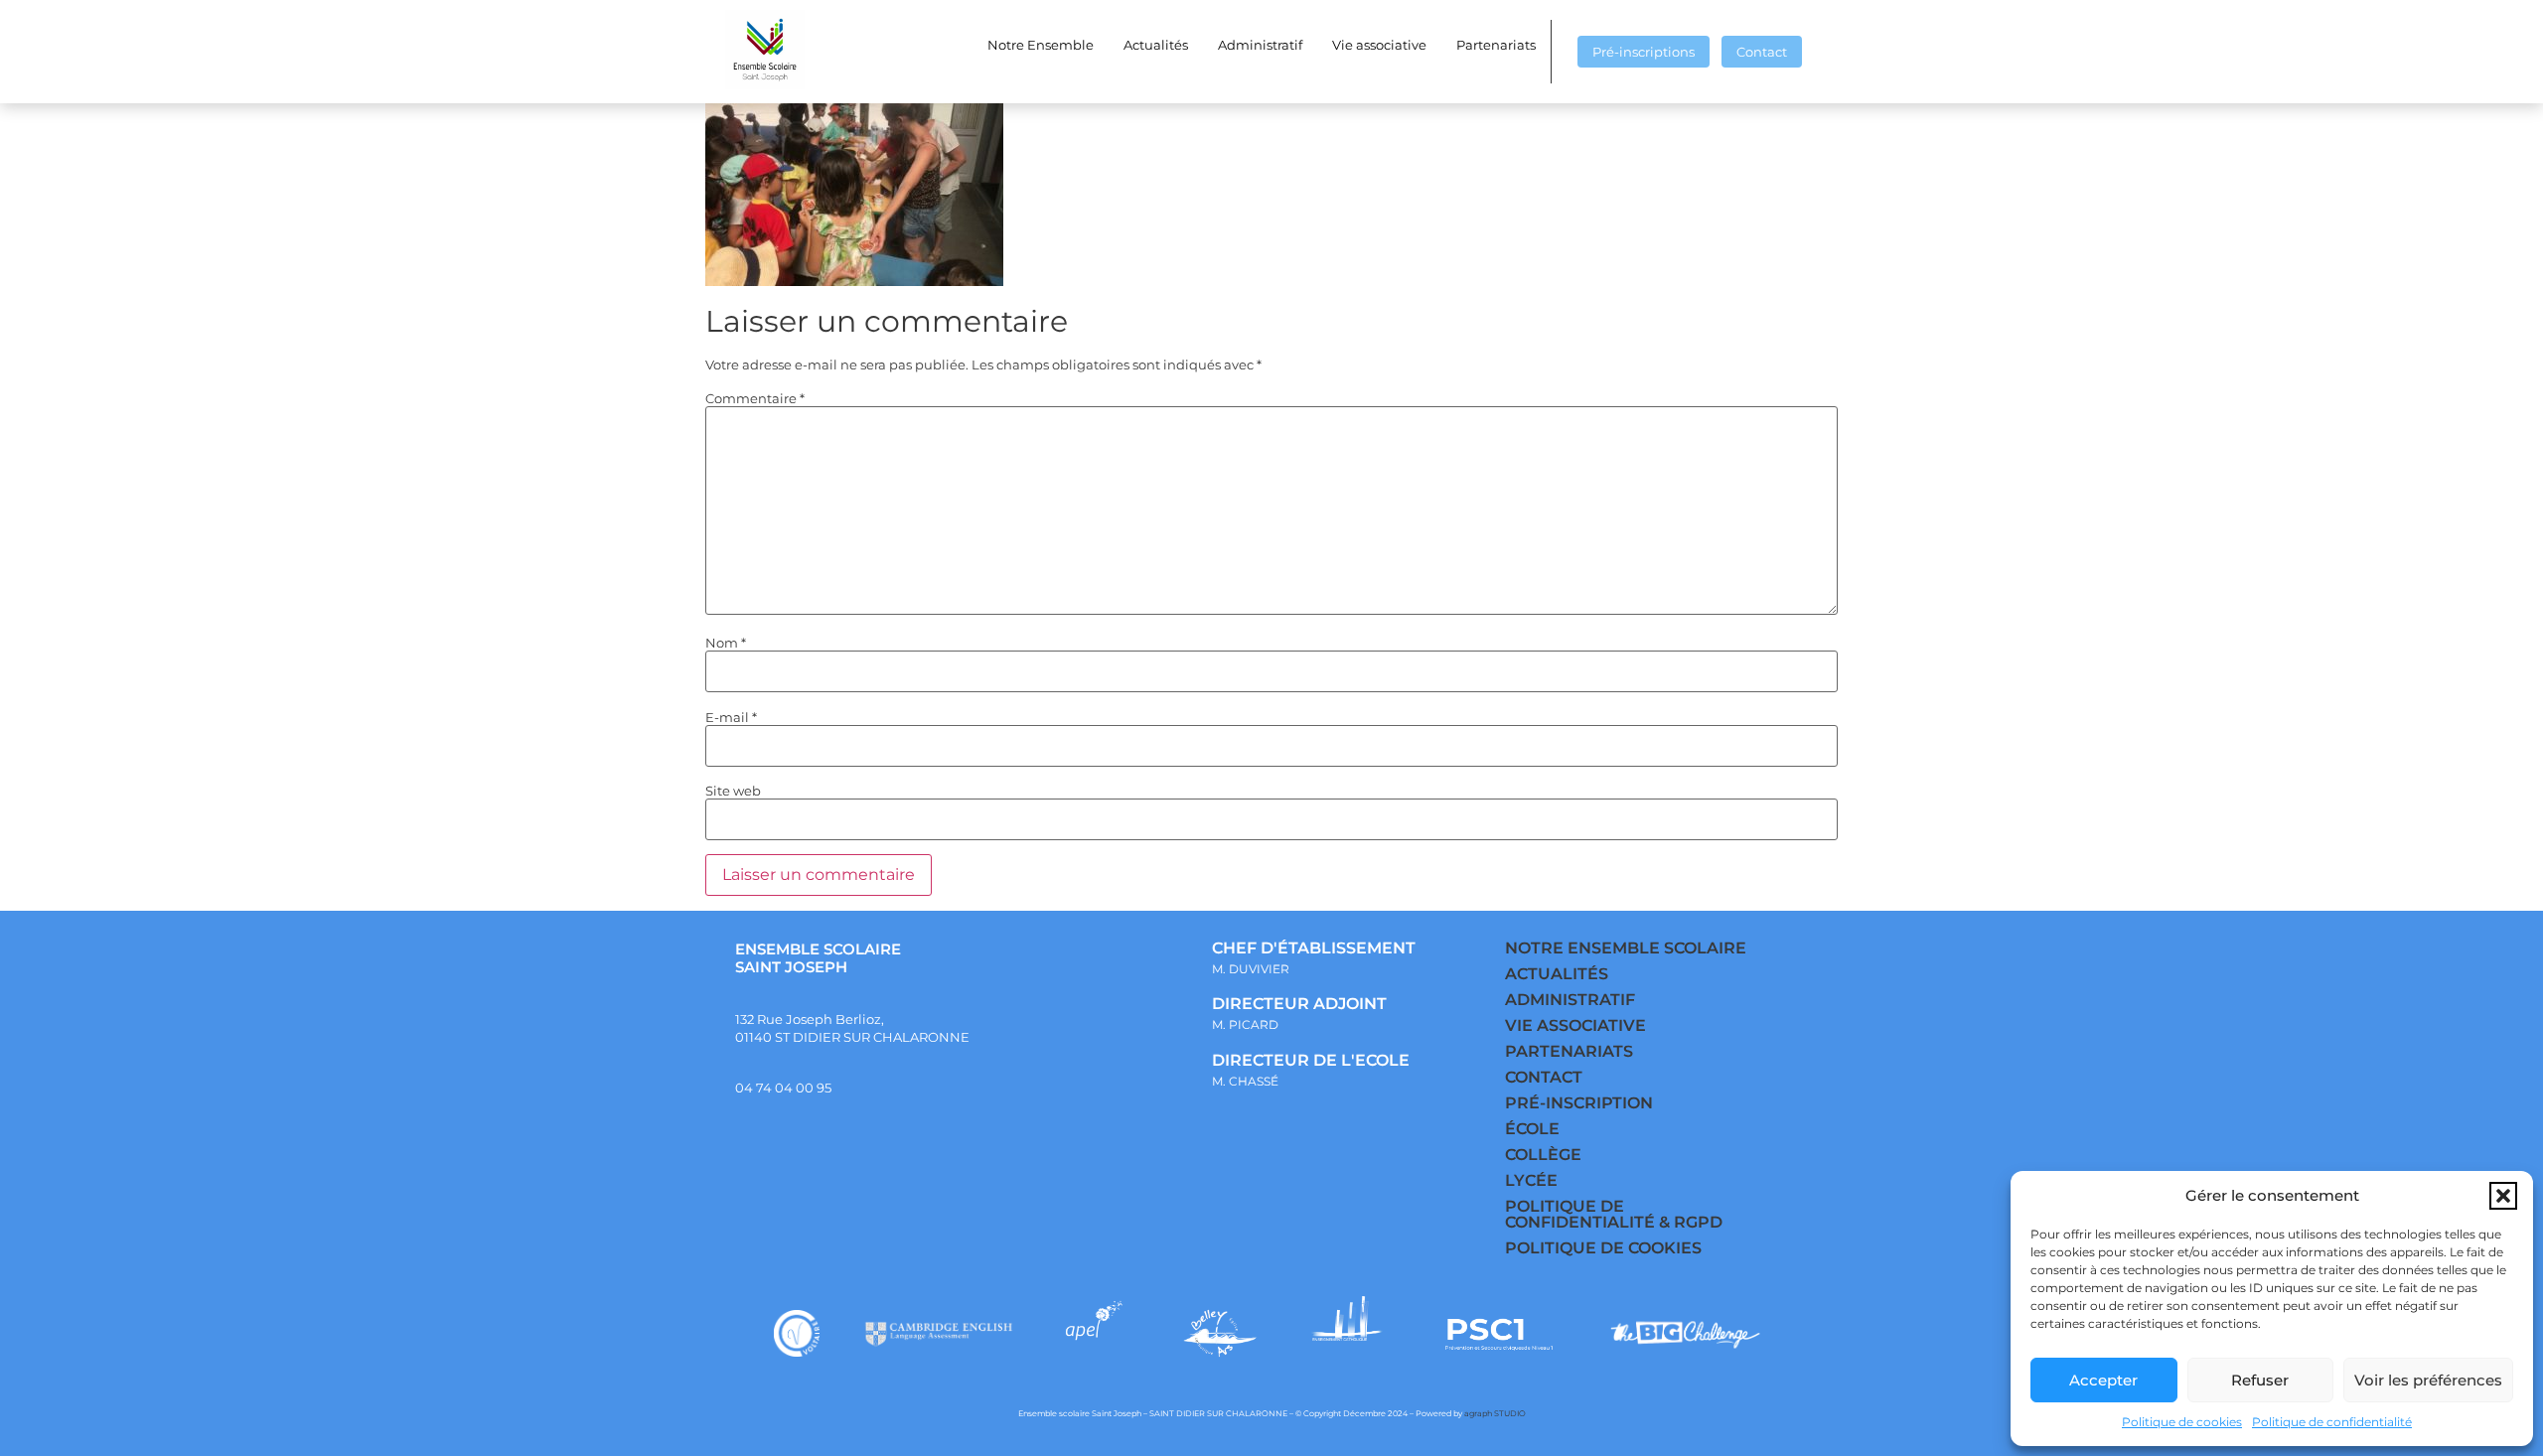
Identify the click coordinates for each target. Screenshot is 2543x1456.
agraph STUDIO (1495, 1413)
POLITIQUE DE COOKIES (1603, 1248)
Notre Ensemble (1041, 45)
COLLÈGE (1543, 1155)
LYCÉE (1531, 1180)
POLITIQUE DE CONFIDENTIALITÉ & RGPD (1614, 1214)
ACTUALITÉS (1557, 974)
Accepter (2103, 1380)
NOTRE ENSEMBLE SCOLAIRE (1626, 948)
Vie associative (1379, 45)
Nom (726, 643)
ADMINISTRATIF (1570, 1000)
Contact (1762, 52)
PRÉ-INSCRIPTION (1579, 1103)
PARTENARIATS (1569, 1051)
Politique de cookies (2182, 1422)
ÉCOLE (1532, 1129)
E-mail (731, 718)
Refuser (2260, 1380)
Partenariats (1496, 45)
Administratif (1260, 45)
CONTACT (1544, 1077)
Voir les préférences (2428, 1380)
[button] (2503, 1196)
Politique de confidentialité (2332, 1422)
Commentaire (755, 399)
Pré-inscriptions (1644, 52)
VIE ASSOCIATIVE (1575, 1025)
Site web (733, 791)
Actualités (1156, 45)
